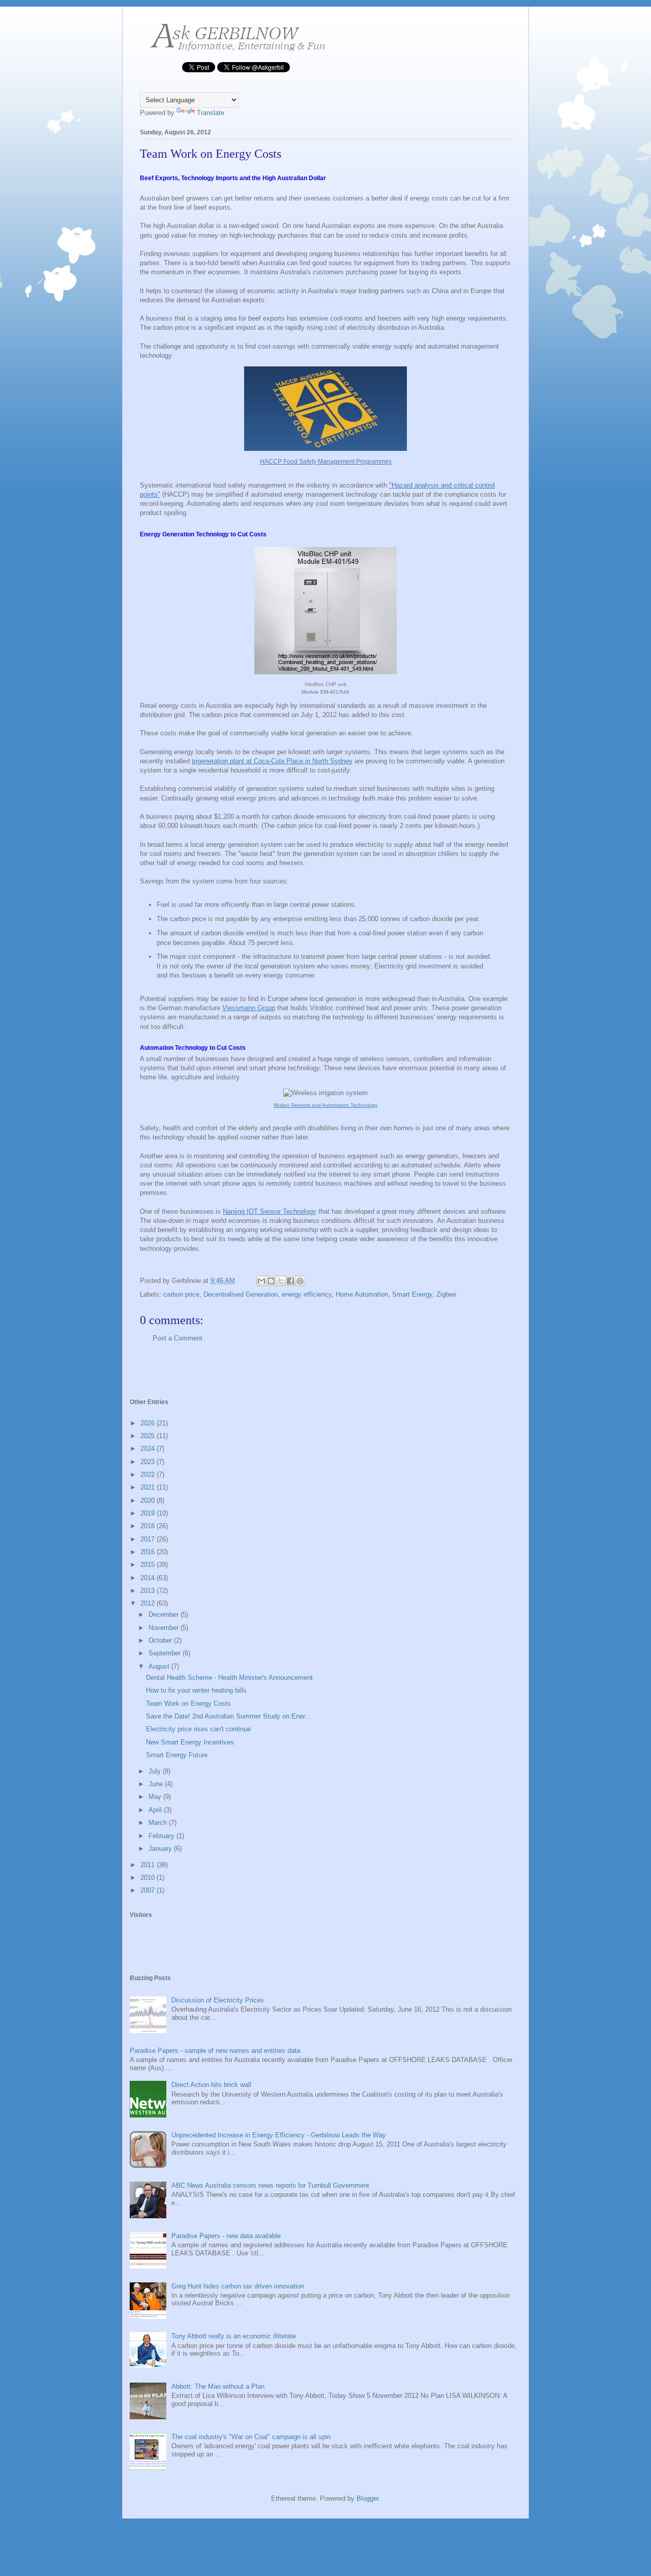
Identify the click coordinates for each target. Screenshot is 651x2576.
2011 (149, 1865)
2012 (149, 1603)
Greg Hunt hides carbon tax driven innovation (238, 2286)
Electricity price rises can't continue (198, 1729)
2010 (149, 1878)
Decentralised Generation (241, 1294)
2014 (149, 1578)
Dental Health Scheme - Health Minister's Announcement (229, 1678)
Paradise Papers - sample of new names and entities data (215, 2051)
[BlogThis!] (271, 1281)
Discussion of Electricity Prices (218, 2000)
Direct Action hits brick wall (211, 2085)
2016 (149, 1552)
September (166, 1653)
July (156, 1771)
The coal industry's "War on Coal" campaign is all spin (251, 2437)
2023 (149, 1462)
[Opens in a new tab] (325, 676)
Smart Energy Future (177, 1755)
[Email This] (261, 1281)
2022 (149, 1475)
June (157, 1784)
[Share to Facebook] (290, 1281)
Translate (211, 113)
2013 (149, 1591)
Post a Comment (177, 1338)
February (162, 1836)
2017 (149, 1539)
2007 (149, 1890)
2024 (149, 1449)
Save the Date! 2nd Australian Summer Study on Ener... (228, 1716)
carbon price (181, 1294)
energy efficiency (307, 1294)
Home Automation (362, 1294)
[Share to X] (281, 1281)
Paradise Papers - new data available (226, 2236)
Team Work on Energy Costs (188, 1704)
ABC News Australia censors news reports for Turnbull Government (270, 2185)
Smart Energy (412, 1294)
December (165, 1614)
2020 (149, 1500)
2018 (149, 1526)
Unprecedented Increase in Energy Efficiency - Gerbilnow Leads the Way (279, 2135)
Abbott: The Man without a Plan (218, 2386)
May (156, 1797)
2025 (149, 1436)
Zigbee (446, 1294)
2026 (149, 1423)
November (165, 1628)
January (161, 1849)
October (161, 1640)
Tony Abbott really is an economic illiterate (234, 2336)
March (159, 1823)
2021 (149, 1487)
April (156, 1810)
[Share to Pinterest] (300, 1281)
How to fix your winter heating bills (196, 1690)
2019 (149, 1513)
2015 (149, 1565)
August (160, 1666)
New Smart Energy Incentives (190, 1742)
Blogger (367, 2498)
